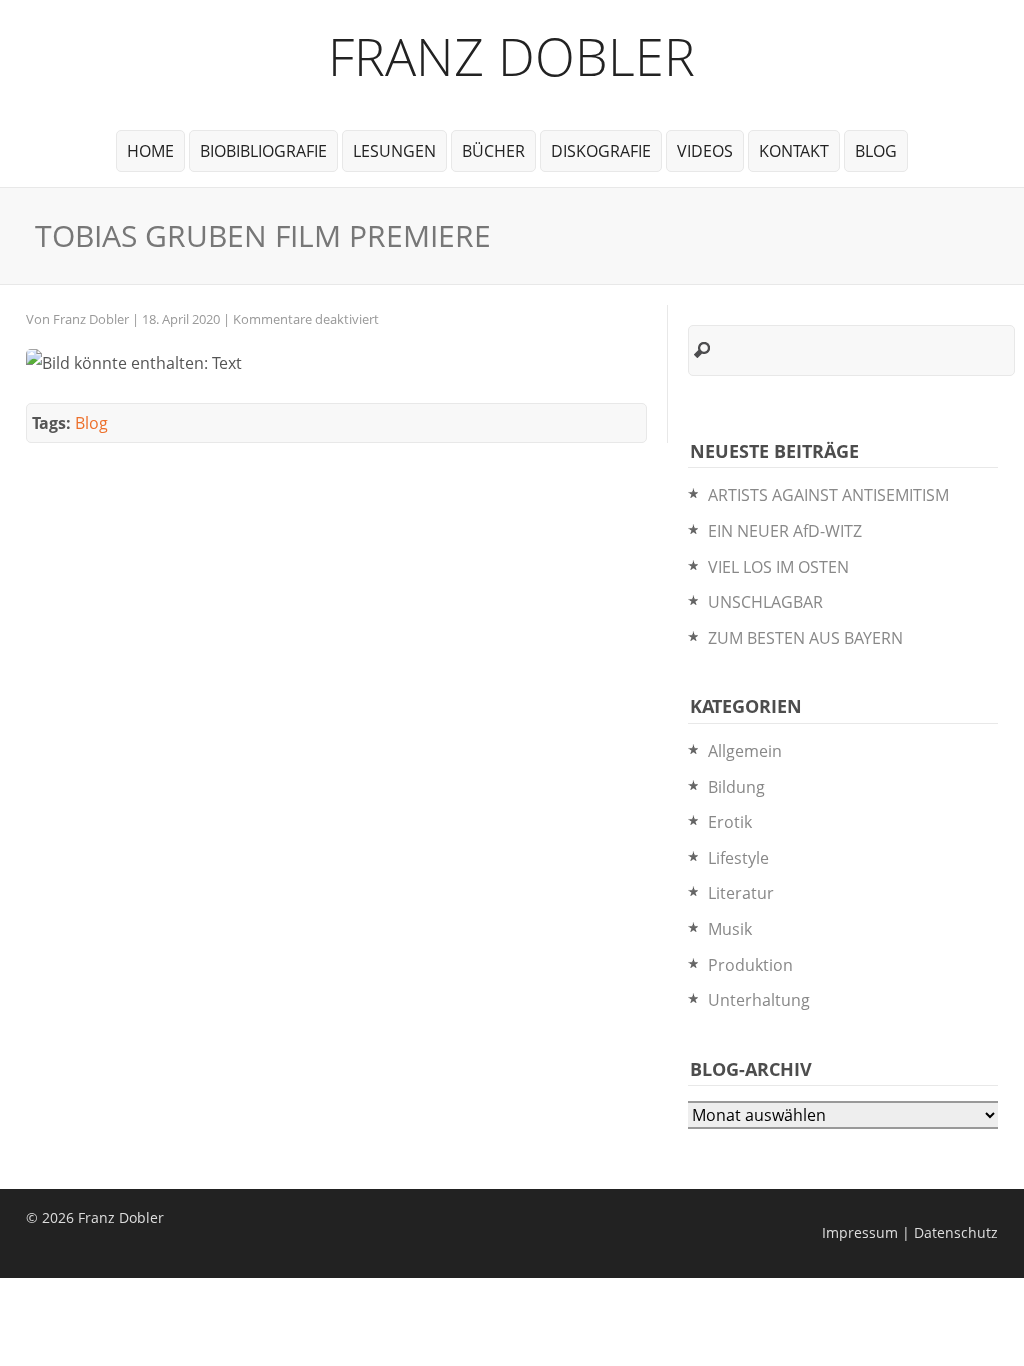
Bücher (493, 151)
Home (150, 151)
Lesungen (394, 151)
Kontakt (794, 151)
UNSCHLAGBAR (765, 602)
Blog (876, 151)
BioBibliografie (263, 151)
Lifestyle (738, 858)
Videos (705, 151)
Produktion (750, 965)
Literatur (741, 893)
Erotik (730, 822)
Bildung (736, 787)
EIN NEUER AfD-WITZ (785, 531)
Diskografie (601, 151)
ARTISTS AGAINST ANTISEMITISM (828, 495)
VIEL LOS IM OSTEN (778, 567)
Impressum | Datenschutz (910, 1232)
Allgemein (745, 751)
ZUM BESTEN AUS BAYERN (805, 638)
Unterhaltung (759, 1000)
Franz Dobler (511, 55)
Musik (730, 929)
